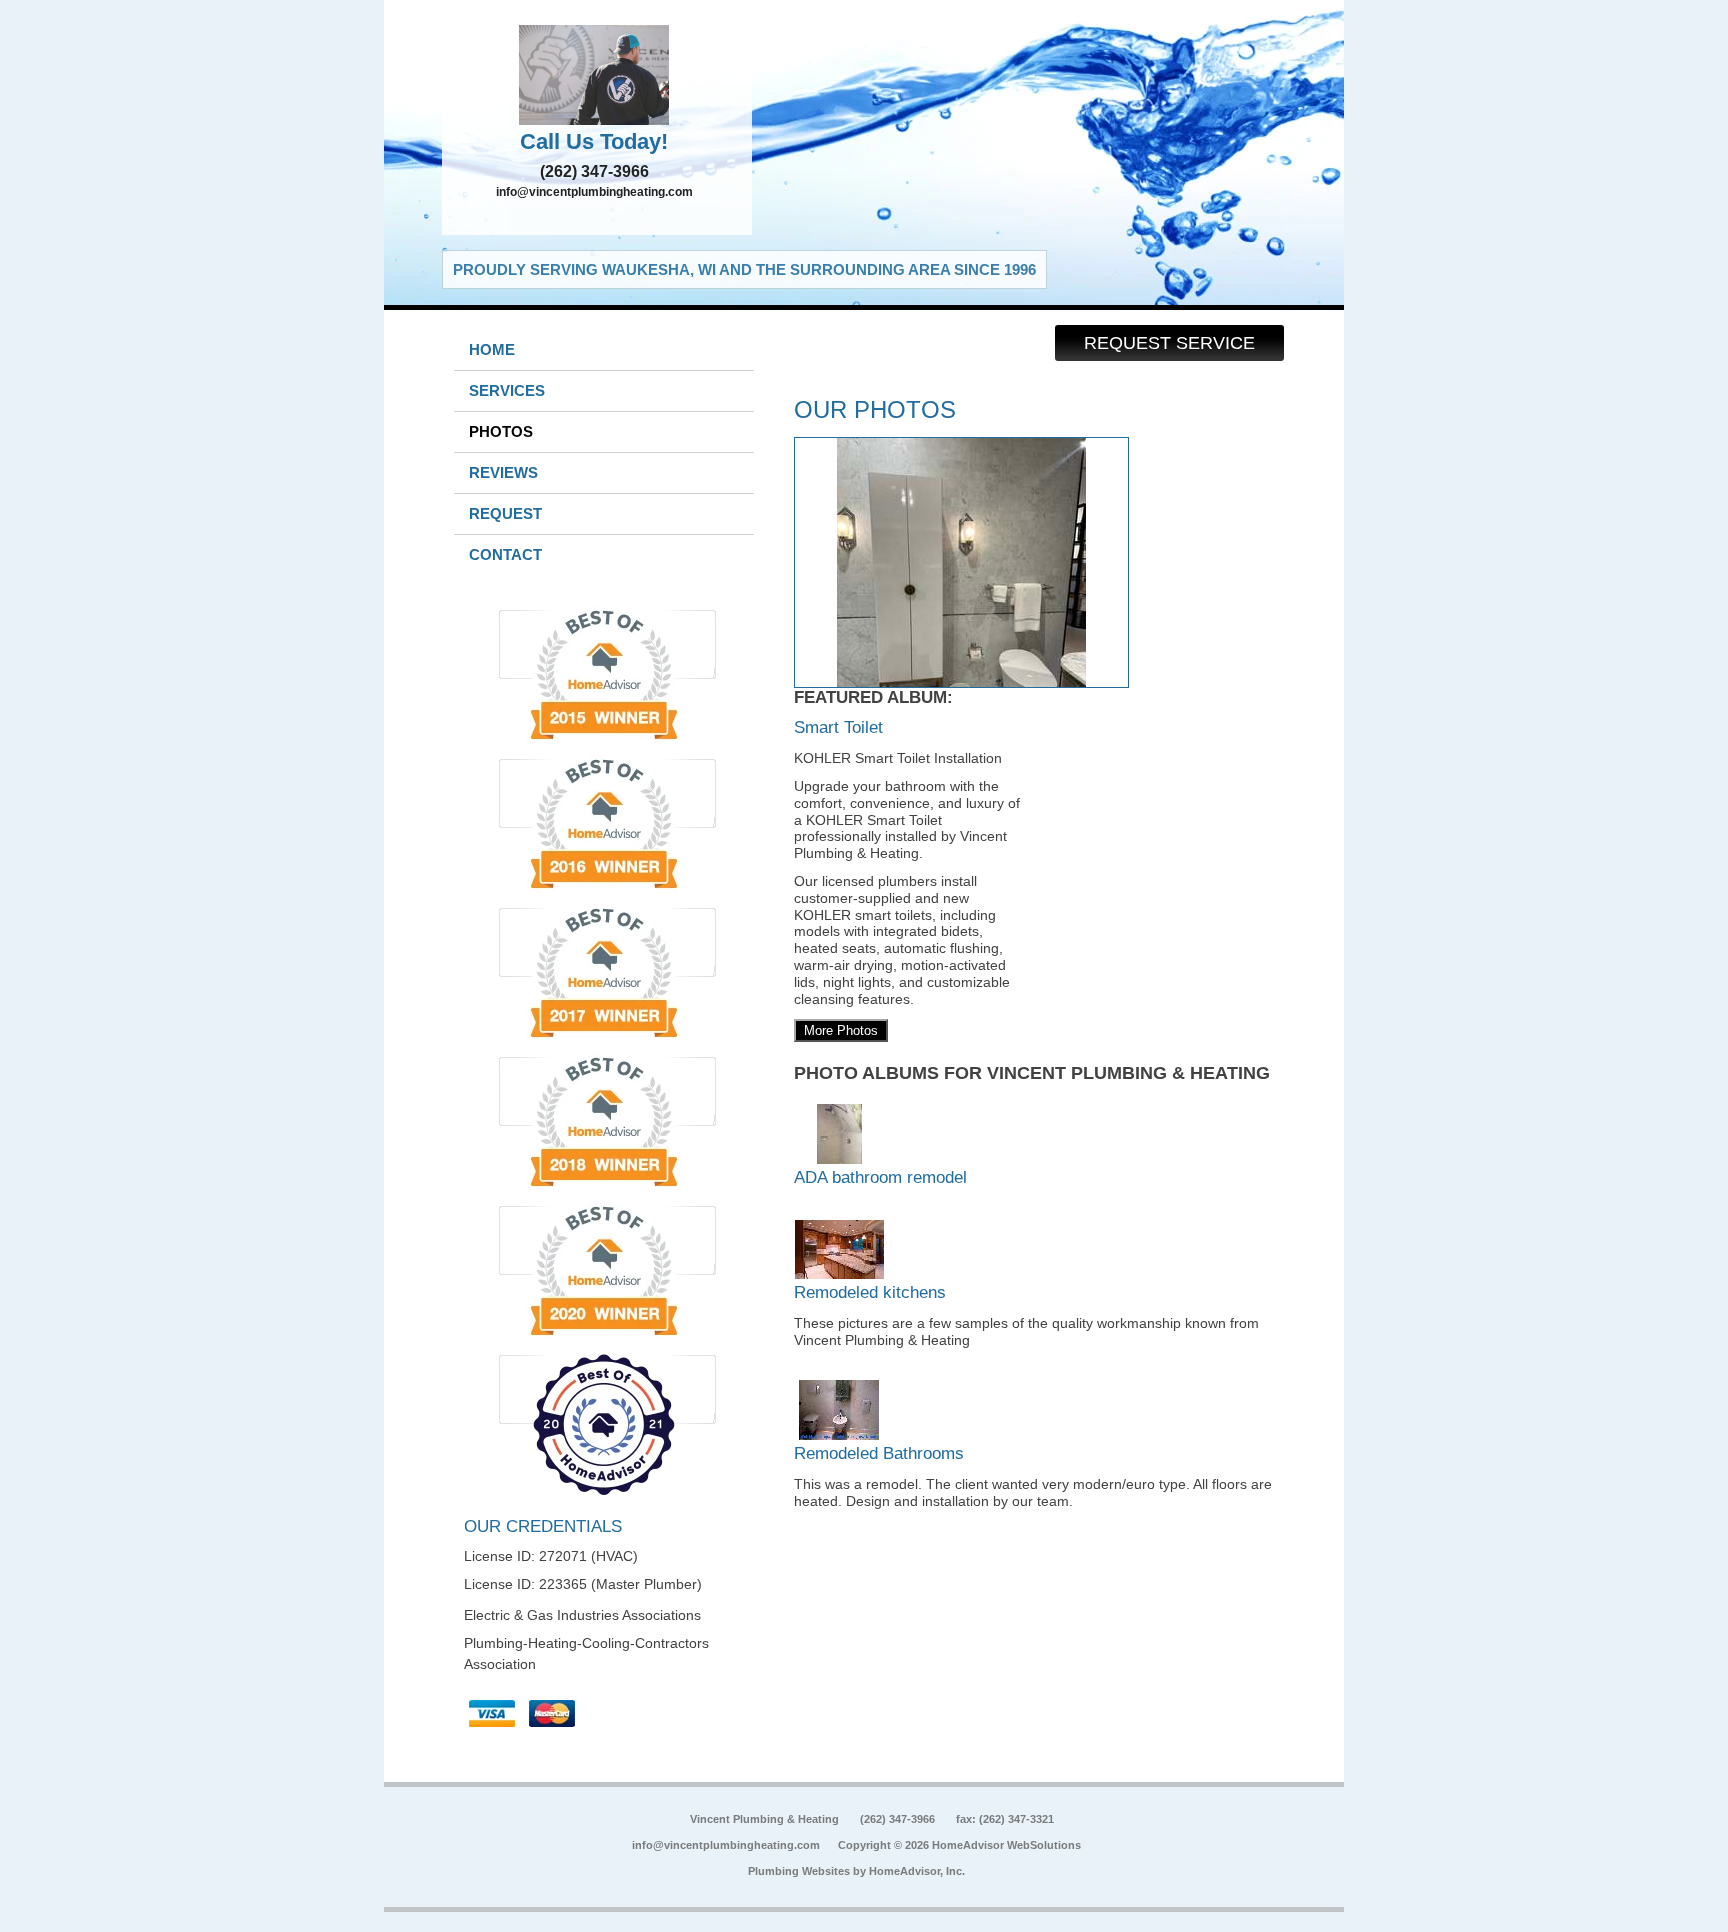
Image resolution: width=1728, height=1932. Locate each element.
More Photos (841, 1030)
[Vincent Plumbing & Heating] (597, 75)
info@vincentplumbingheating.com (594, 192)
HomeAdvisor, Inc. (917, 1871)
